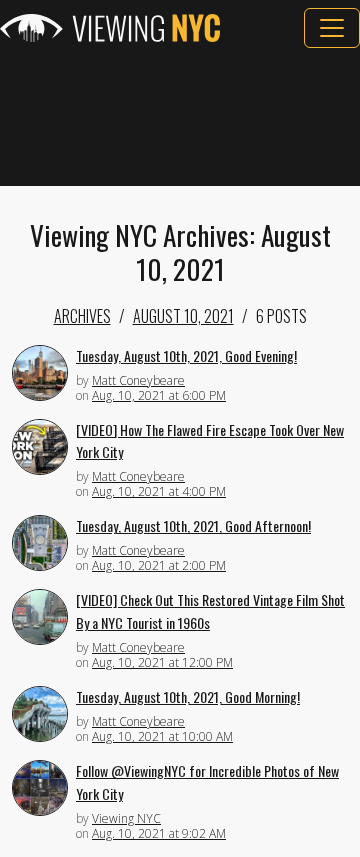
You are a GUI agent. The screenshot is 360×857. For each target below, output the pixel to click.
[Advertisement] (180, 117)
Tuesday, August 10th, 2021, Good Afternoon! (193, 525)
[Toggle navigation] (332, 28)
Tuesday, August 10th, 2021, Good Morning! (188, 696)
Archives (82, 316)
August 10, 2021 (183, 316)
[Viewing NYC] (110, 28)
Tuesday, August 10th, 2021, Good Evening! (186, 355)
